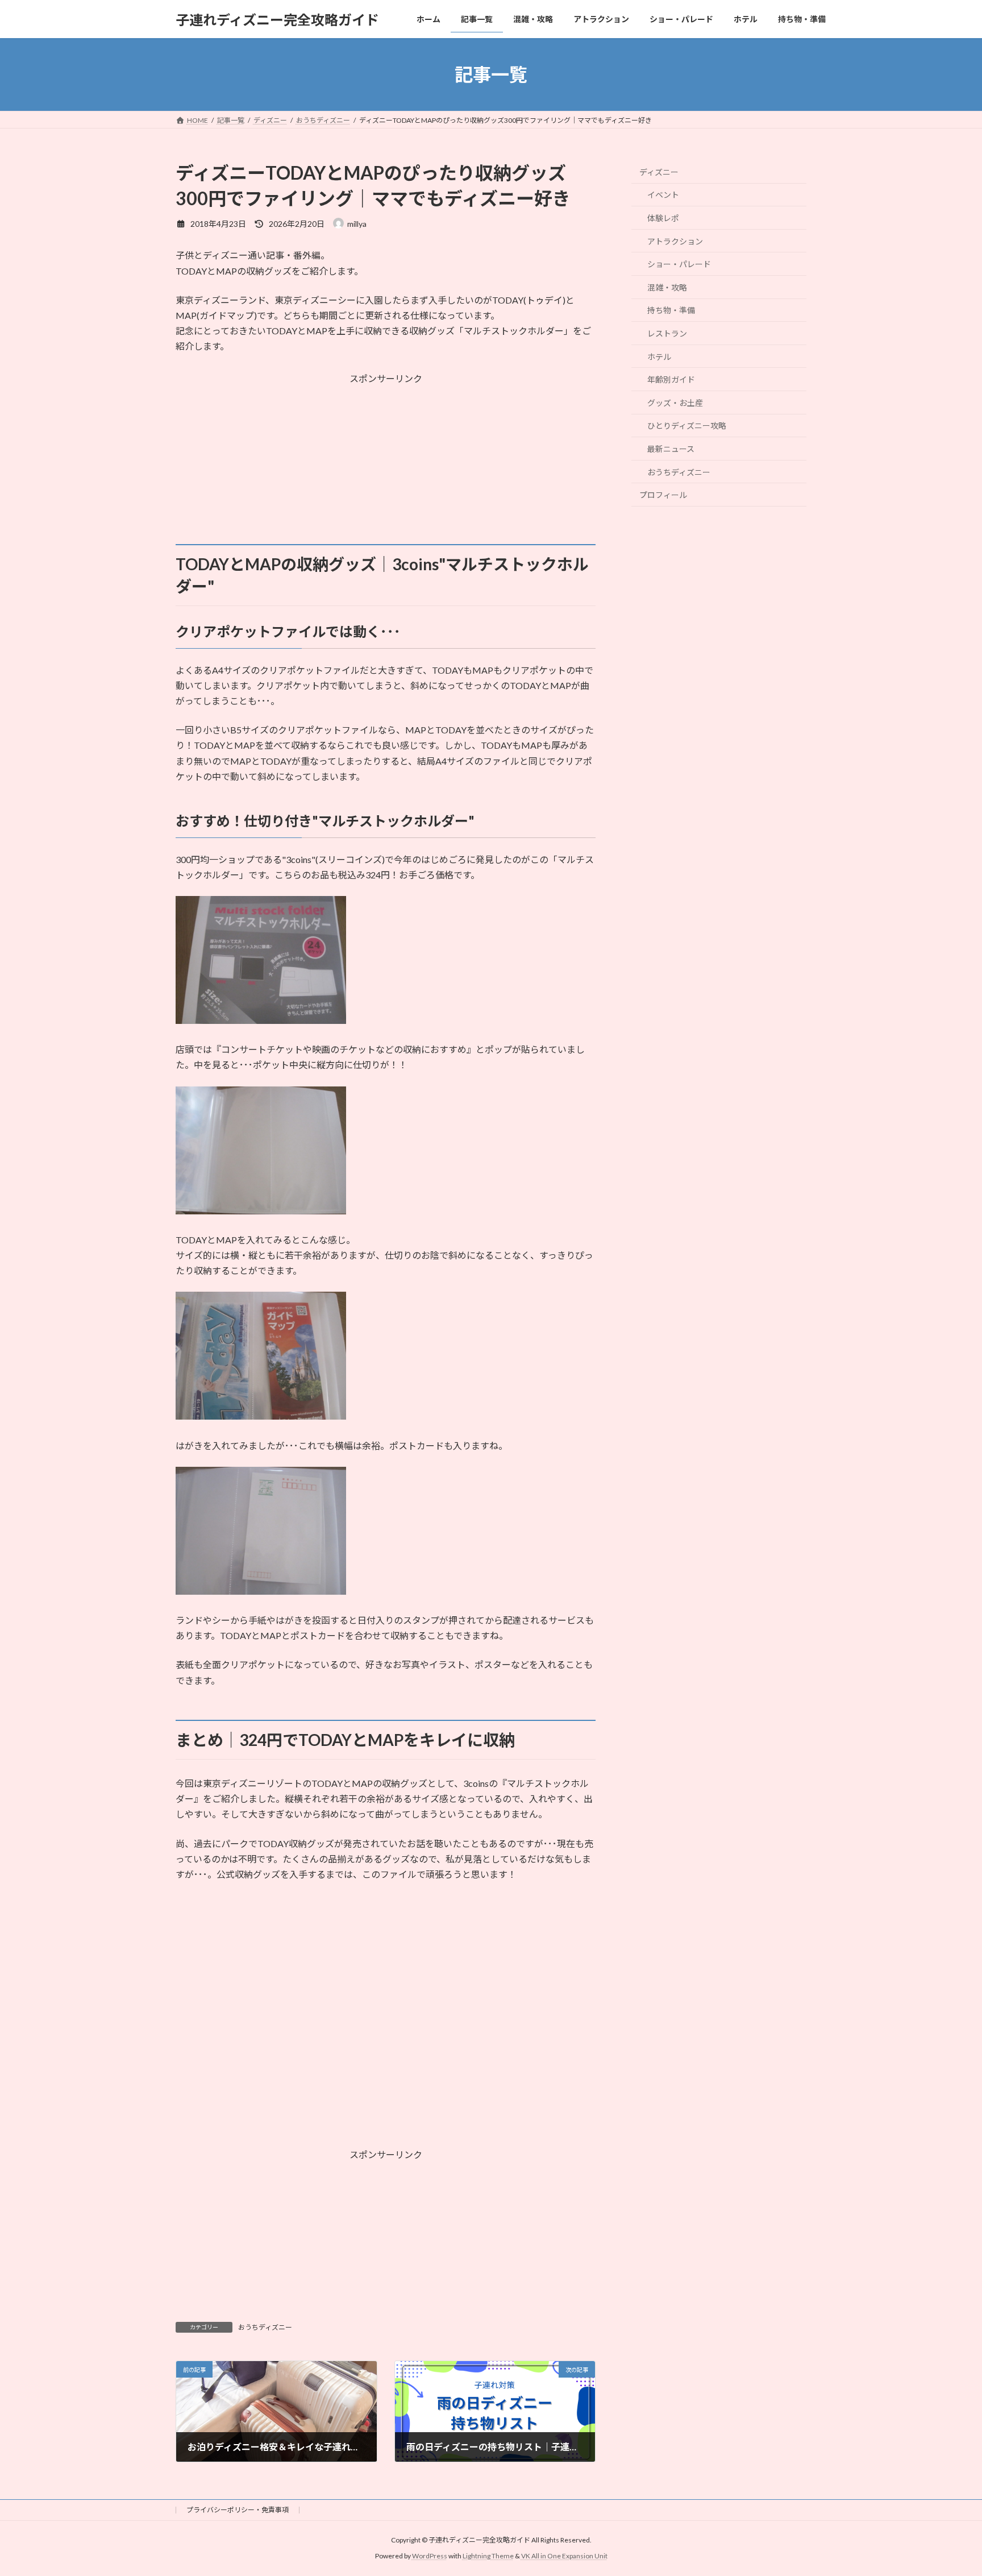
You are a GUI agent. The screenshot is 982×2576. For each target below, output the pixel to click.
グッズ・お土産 (675, 403)
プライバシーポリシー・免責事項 (238, 2510)
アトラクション (675, 241)
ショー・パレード (679, 264)
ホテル (659, 357)
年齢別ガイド (671, 379)
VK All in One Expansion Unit (564, 2556)
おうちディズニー (265, 2327)
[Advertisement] (386, 464)
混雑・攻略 (667, 287)
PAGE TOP (949, 2488)
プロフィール (663, 495)
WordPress (430, 2556)
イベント (663, 195)
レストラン (667, 333)
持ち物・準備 (671, 311)
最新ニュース (671, 449)
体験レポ (663, 218)
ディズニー (659, 172)
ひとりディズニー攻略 (687, 426)
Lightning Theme (488, 2556)
